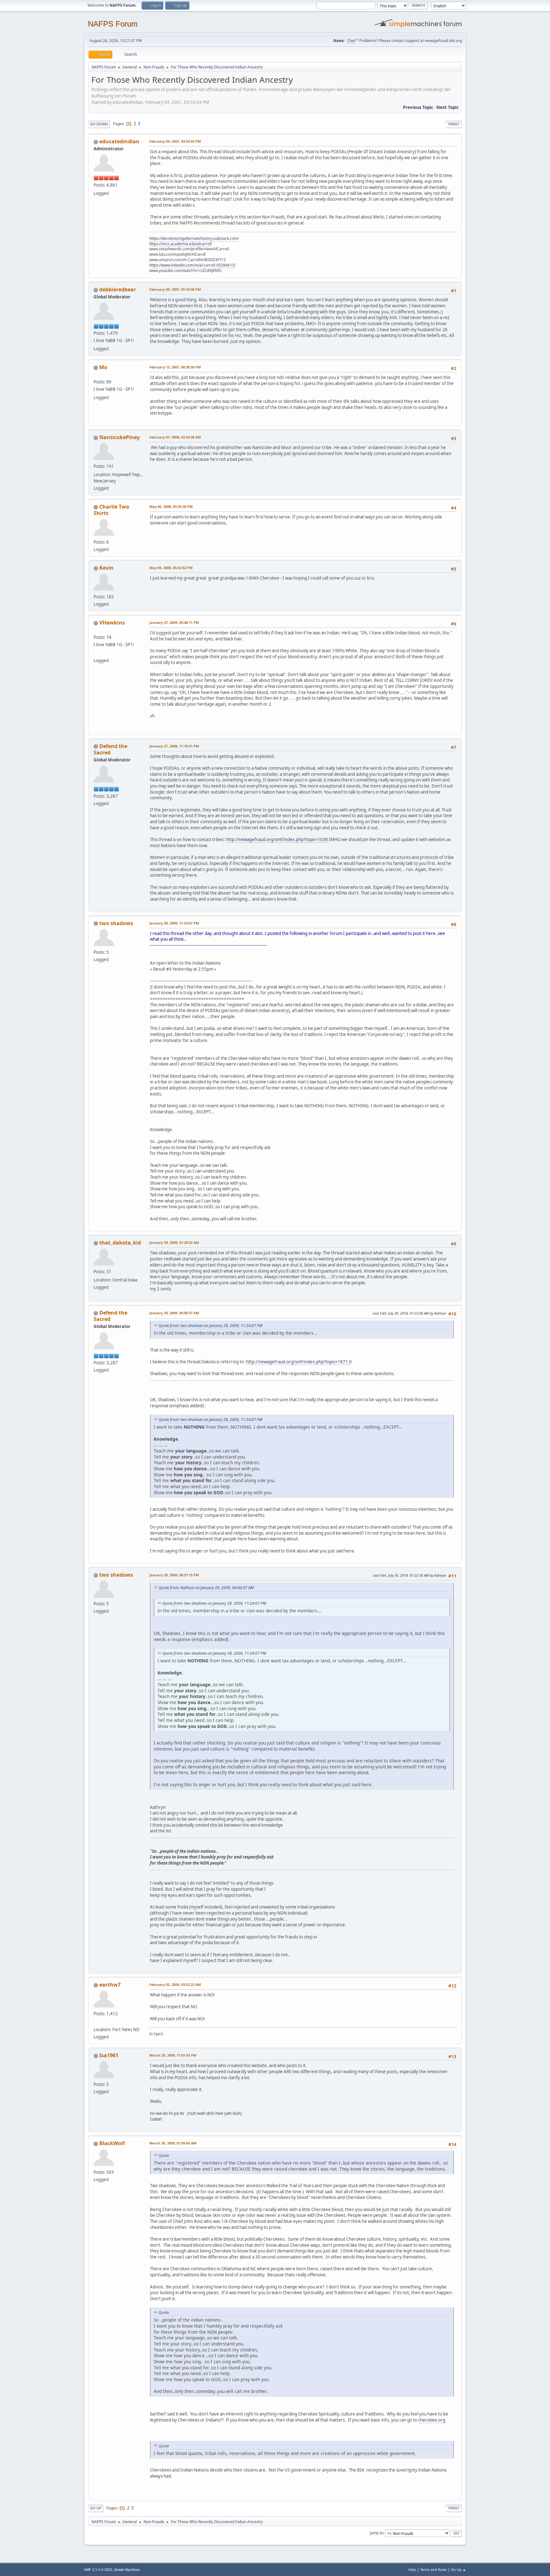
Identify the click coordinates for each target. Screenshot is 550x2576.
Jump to (377, 2533)
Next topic (448, 107)
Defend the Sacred (110, 749)
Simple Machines (127, 2570)
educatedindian (119, 141)
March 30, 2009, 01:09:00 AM (173, 2143)
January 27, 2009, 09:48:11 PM (174, 622)
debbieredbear (118, 289)
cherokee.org (432, 2420)
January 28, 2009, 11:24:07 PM (174, 923)
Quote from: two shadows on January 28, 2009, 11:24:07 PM (210, 1326)
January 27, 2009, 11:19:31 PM (174, 746)
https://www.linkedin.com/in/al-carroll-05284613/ (192, 265)
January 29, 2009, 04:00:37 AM (174, 1313)
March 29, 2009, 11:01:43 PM (173, 2055)
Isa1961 (109, 2055)
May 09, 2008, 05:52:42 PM (171, 568)
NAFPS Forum (113, 24)
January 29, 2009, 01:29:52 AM (174, 1242)
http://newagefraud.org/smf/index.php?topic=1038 (277, 839)
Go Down (99, 124)
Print (454, 124)
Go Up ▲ (458, 2569)
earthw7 (110, 1985)
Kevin (106, 568)
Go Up (96, 2508)
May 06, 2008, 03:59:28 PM (171, 507)
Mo (103, 367)
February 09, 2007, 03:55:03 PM (175, 141)
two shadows (116, 923)
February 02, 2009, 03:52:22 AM (175, 1984)
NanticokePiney (120, 437)
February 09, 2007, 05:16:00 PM (175, 289)
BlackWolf (112, 2143)
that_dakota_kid (120, 1243)
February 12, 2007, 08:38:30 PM (175, 367)
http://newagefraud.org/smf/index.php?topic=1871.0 (299, 1362)
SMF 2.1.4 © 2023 (98, 2570)
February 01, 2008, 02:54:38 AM (175, 437)
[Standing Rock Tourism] (96, 2022)
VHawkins (112, 623)
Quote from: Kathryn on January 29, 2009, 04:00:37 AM (206, 1588)
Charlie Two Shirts (111, 510)
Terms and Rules (434, 2569)
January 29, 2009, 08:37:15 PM (174, 1575)
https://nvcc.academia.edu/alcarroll (180, 244)
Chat (351, 41)
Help (412, 2569)
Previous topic (418, 107)
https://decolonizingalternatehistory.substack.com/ (194, 238)
